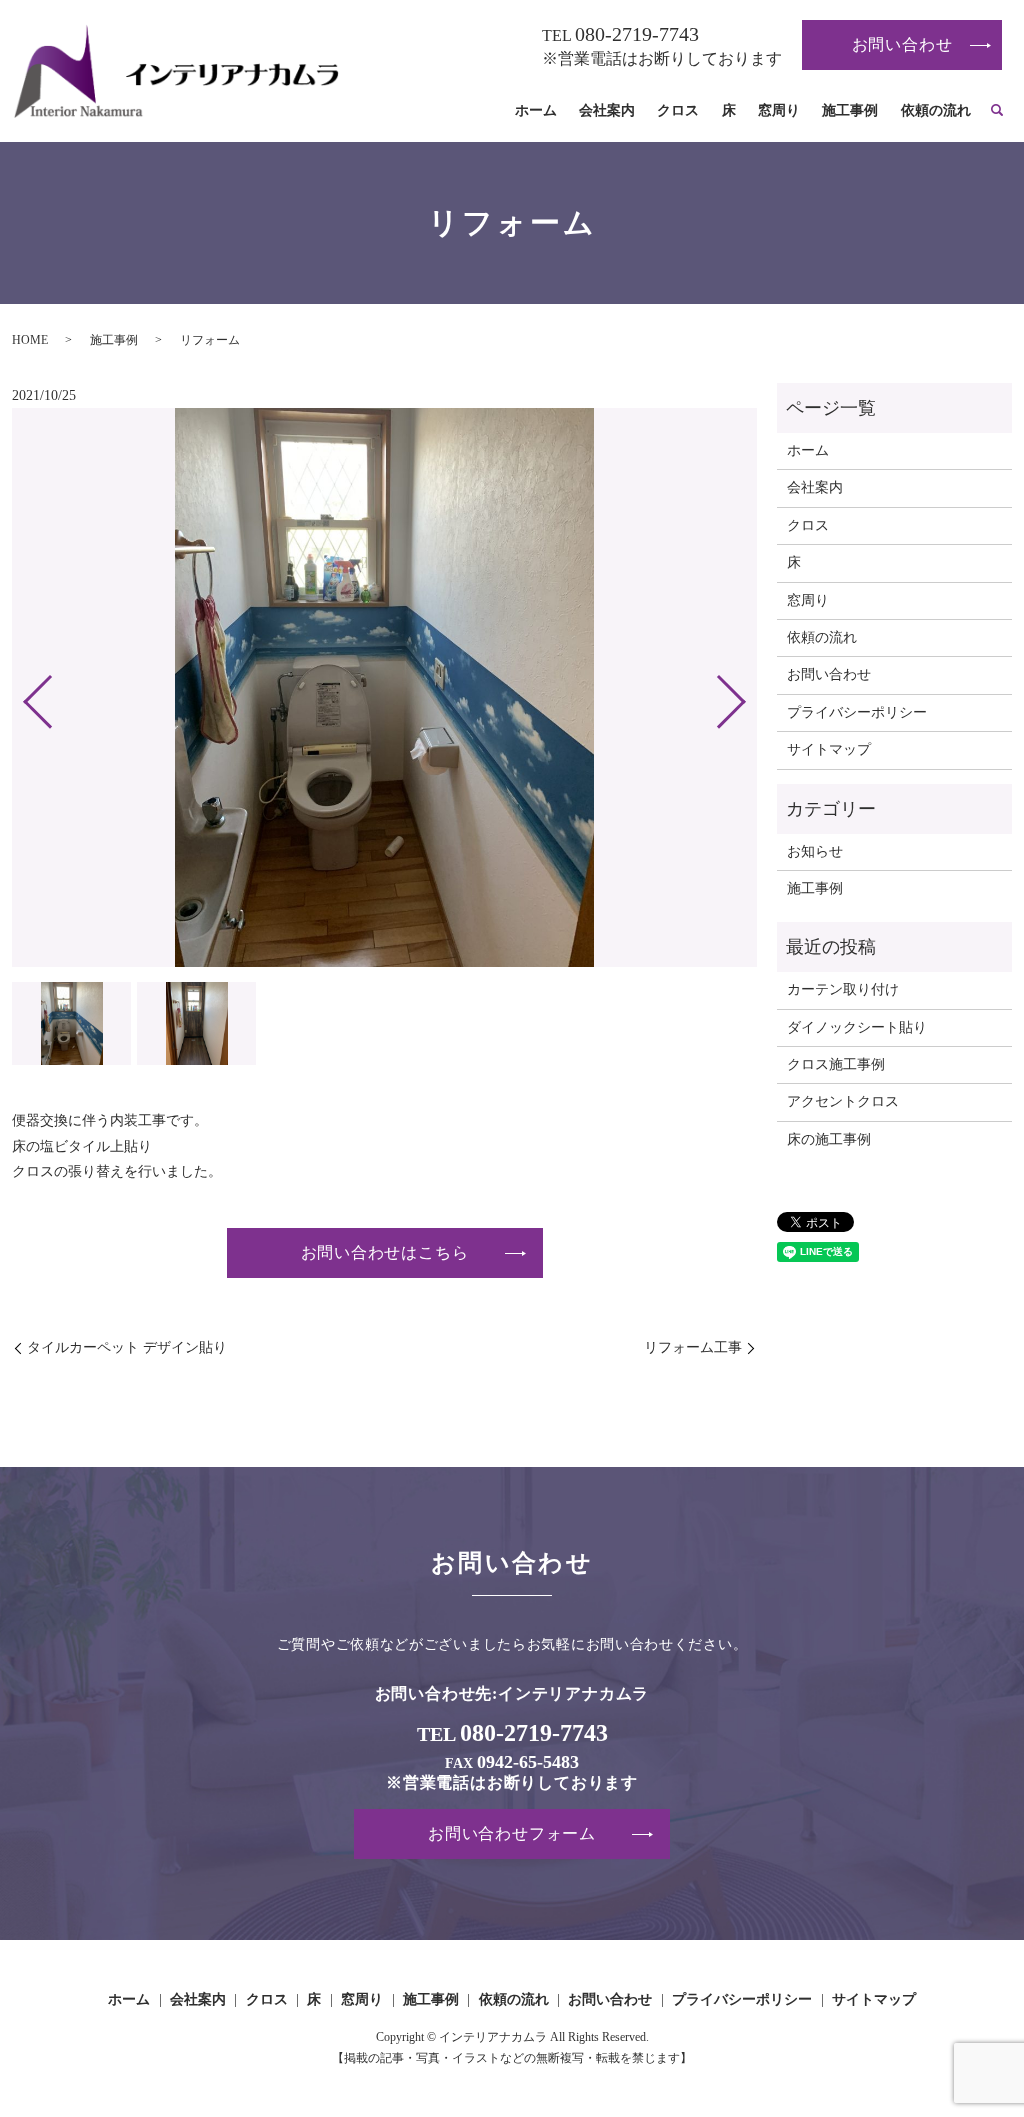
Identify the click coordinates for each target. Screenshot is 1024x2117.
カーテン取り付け (843, 989)
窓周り (779, 110)
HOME (30, 340)
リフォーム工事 (693, 1347)
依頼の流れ (936, 110)
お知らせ (815, 851)
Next (748, 693)
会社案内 (607, 110)
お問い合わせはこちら (385, 1252)
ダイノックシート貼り (857, 1027)
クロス (678, 110)
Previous (21, 693)
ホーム (536, 110)
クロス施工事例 (836, 1064)
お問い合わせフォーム (512, 1833)
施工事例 (850, 110)
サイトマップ (829, 749)
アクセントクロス (843, 1101)
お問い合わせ (902, 44)
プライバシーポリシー (857, 712)
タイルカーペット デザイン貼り (127, 1347)
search (997, 111)
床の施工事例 (829, 1139)
